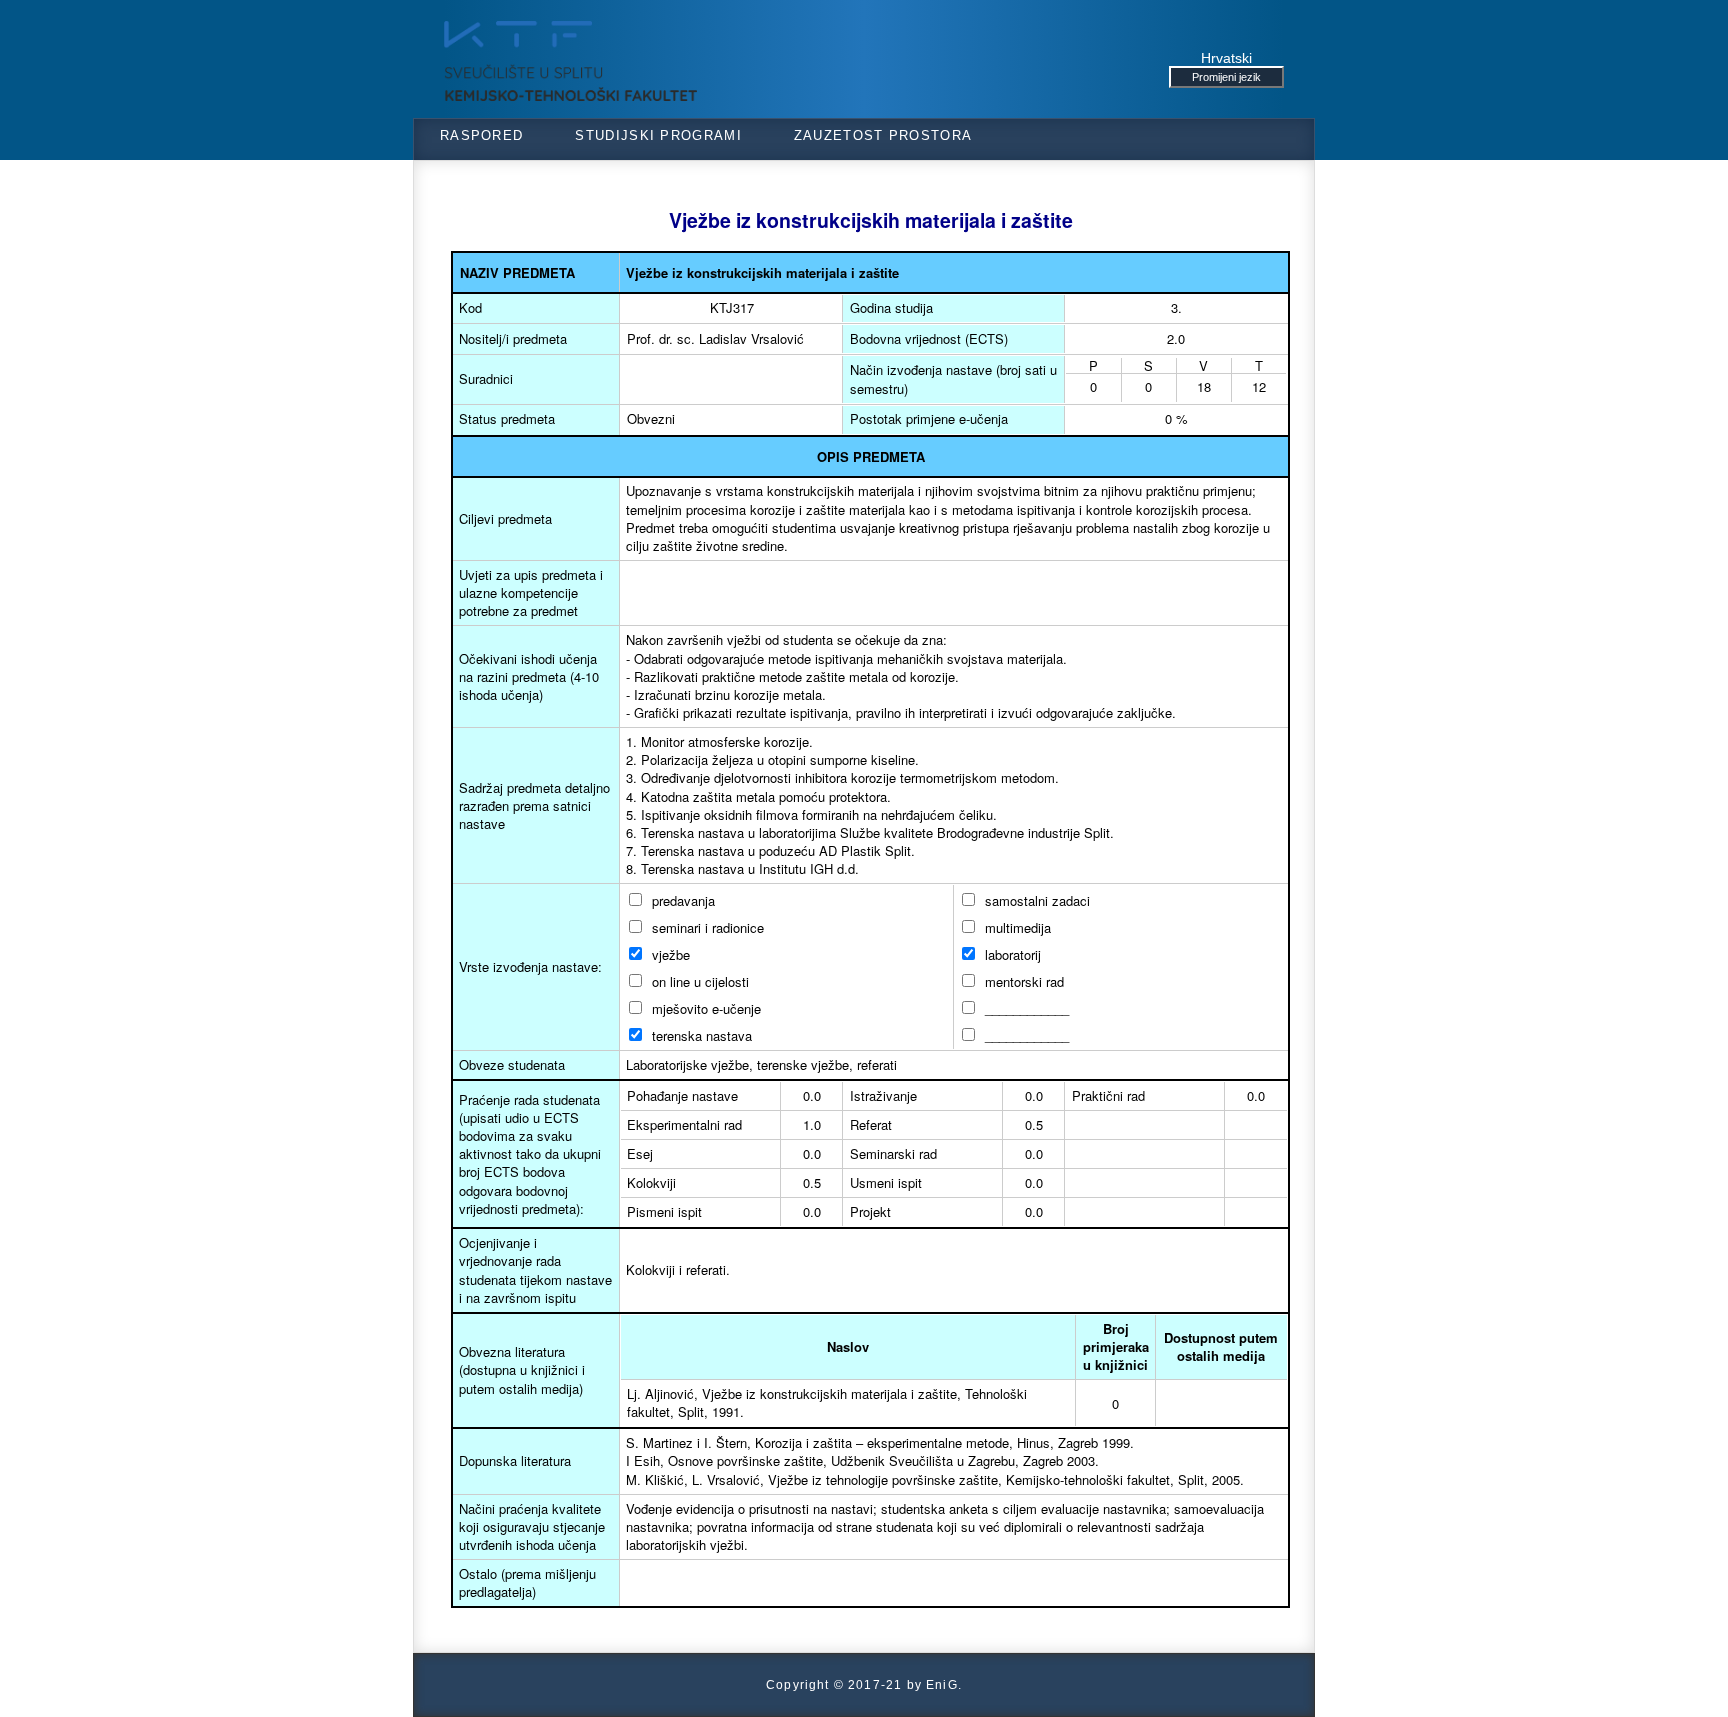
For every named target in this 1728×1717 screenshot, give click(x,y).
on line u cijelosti (698, 981)
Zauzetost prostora (883, 135)
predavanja (681, 900)
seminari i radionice (706, 927)
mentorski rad (1022, 981)
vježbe (669, 954)
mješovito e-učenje (704, 1008)
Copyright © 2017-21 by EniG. (864, 1684)
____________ (1025, 1008)
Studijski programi (658, 135)
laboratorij (1011, 954)
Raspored (481, 135)
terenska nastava (700, 1035)
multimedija (1016, 927)
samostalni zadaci (1035, 900)
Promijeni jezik (1226, 77)
